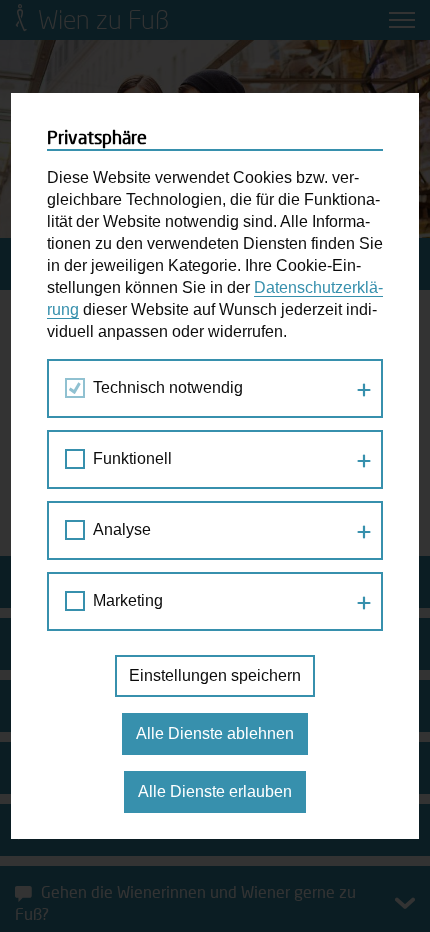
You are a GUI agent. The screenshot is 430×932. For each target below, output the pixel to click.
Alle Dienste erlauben (215, 791)
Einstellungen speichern (215, 675)
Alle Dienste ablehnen (215, 733)
